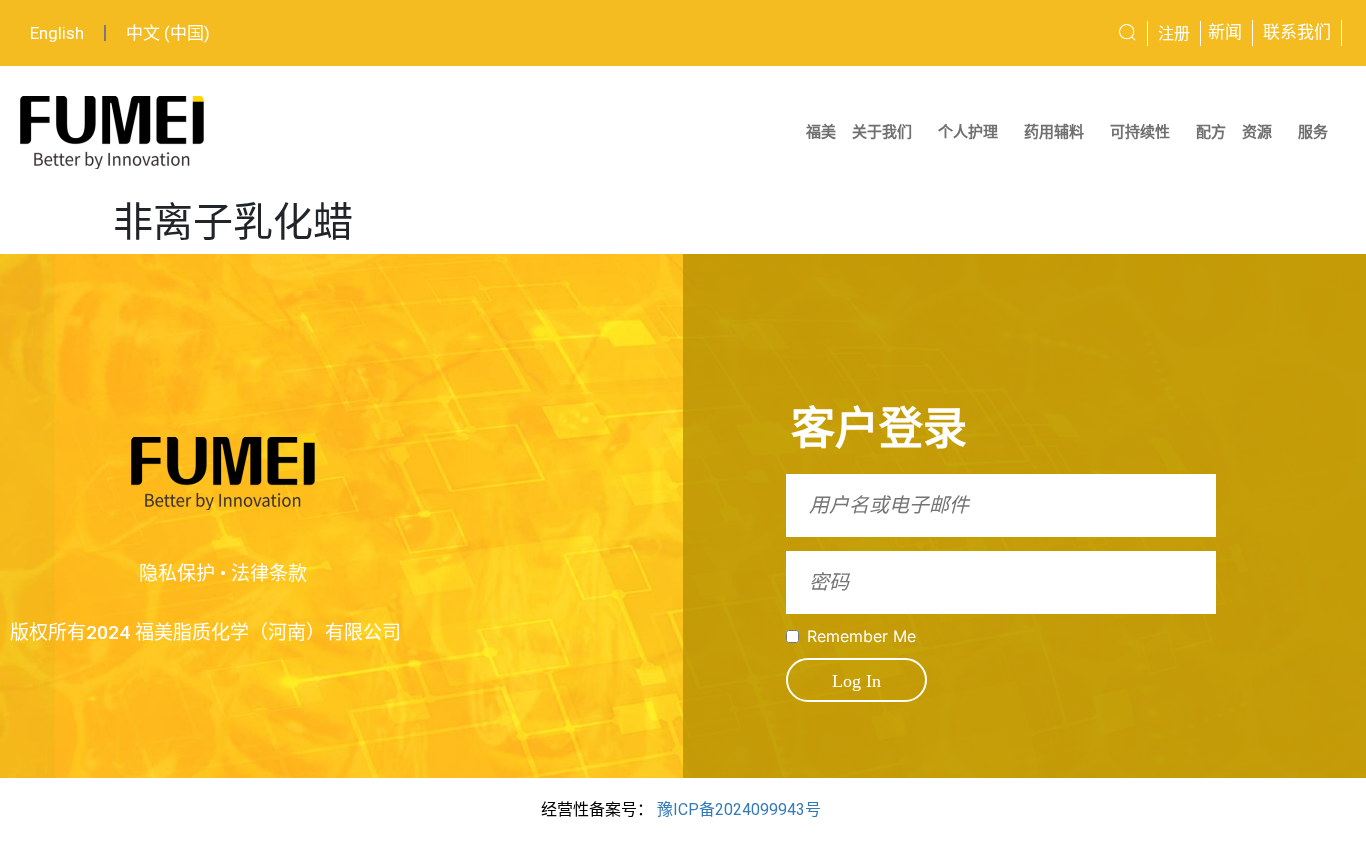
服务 (1313, 132)
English (57, 33)
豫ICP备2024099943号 (739, 809)
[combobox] (1055, 33)
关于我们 (882, 132)
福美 (821, 132)
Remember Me (861, 636)
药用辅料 (1054, 132)
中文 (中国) (168, 33)
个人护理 (968, 132)
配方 (1211, 132)
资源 (1257, 132)
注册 (1174, 33)
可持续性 (1140, 132)
